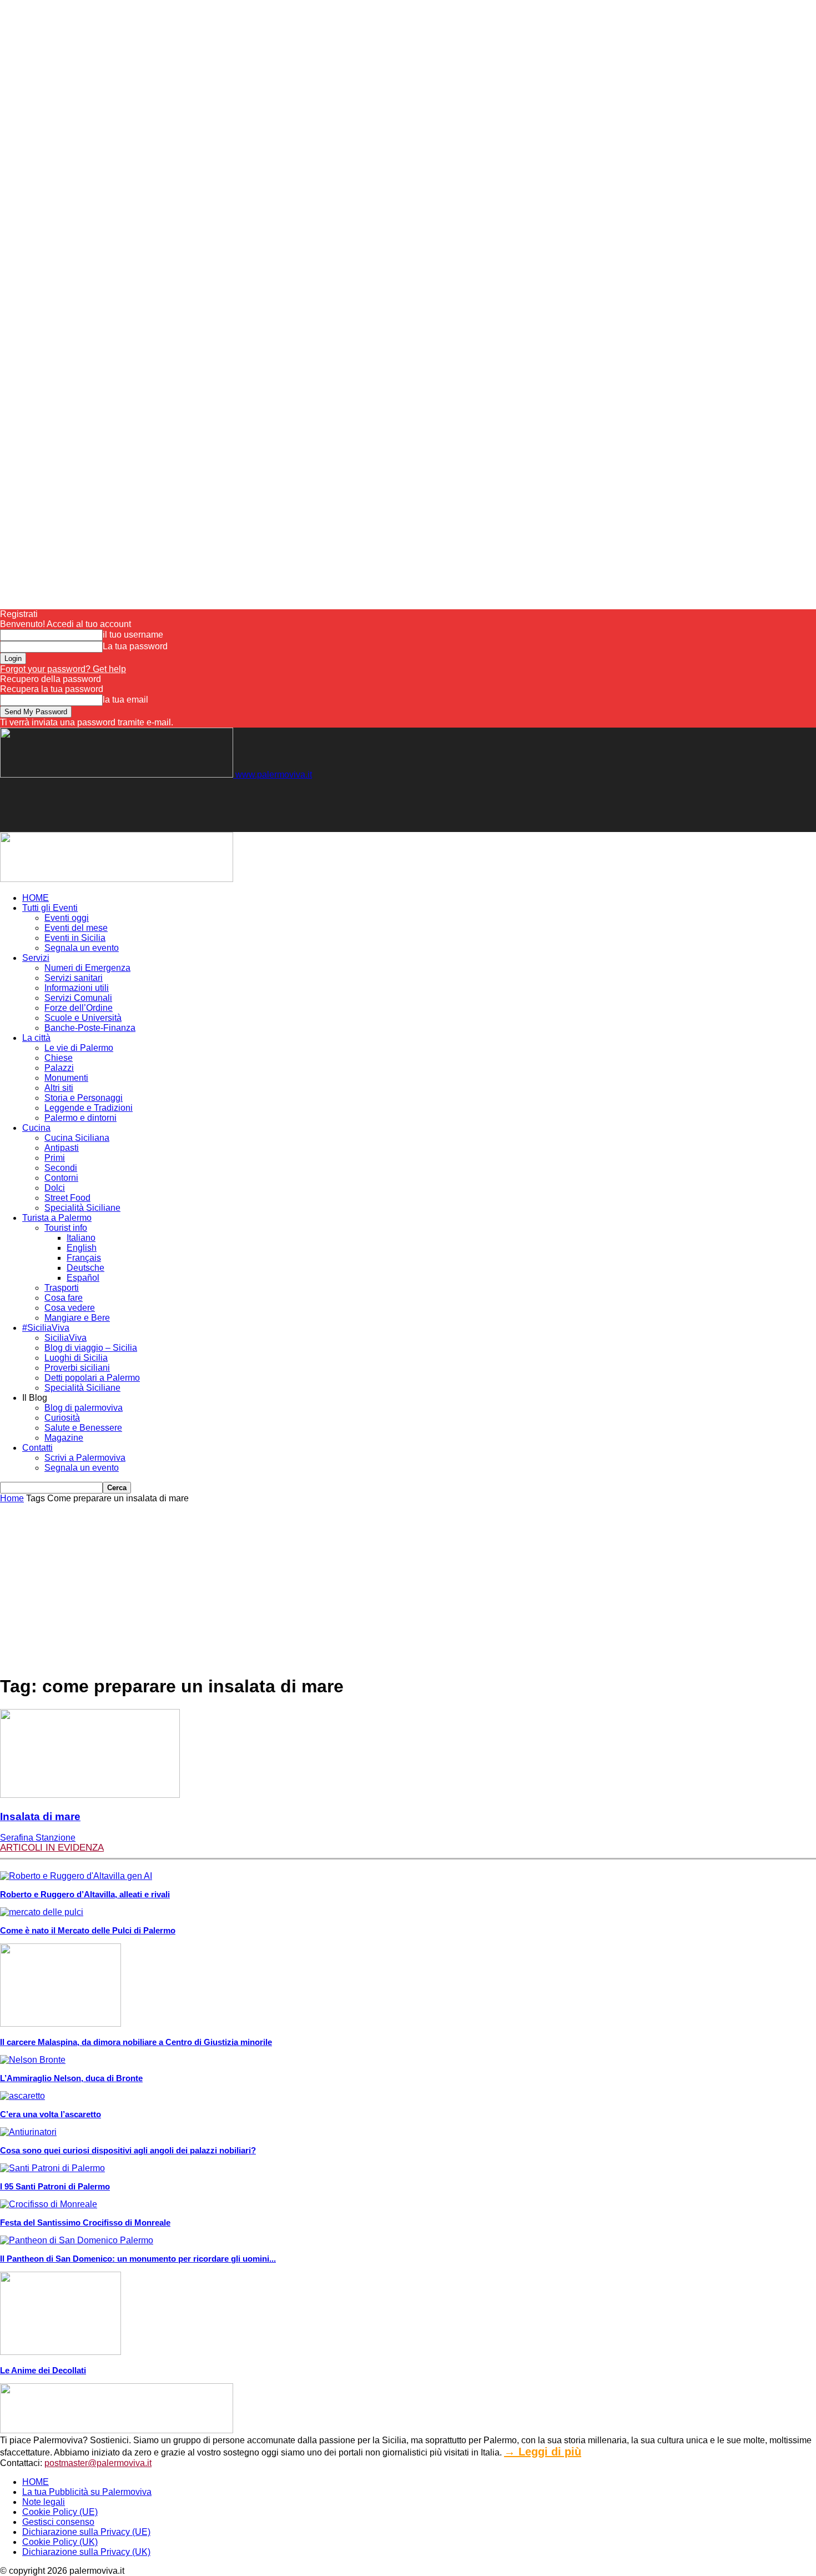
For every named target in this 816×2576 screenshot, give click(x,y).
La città (36, 1038)
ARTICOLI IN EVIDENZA (52, 1848)
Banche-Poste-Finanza (90, 1028)
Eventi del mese (76, 928)
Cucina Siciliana (77, 1138)
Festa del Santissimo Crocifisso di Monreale (85, 2222)
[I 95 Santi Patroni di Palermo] (52, 2168)
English (82, 1248)
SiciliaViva (66, 1338)
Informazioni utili (77, 988)
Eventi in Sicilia (75, 938)
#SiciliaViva (46, 1328)
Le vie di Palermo (79, 1048)
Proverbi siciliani (77, 1368)
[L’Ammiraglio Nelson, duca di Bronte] (33, 2060)
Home (12, 1498)
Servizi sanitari (74, 978)
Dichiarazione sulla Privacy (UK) (86, 2552)
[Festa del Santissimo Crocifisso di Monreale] (49, 2204)
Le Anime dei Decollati (43, 2370)
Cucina (36, 1128)
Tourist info (66, 1228)
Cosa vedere (70, 1308)
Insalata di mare (40, 1816)
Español (83, 1278)
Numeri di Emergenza (87, 968)
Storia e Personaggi (84, 1098)
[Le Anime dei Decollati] (61, 2352)
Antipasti (62, 1148)
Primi (55, 1158)
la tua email (125, 700)
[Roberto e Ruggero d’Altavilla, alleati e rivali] (76, 1876)
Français (84, 1258)
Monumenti (66, 1078)
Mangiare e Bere (77, 1318)
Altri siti (59, 1088)
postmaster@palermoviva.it (98, 2463)
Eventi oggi (67, 918)
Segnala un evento (82, 948)
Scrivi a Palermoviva (85, 1458)
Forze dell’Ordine (79, 1008)
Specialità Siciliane (82, 1208)
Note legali (44, 2502)
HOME (36, 898)
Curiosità (62, 1418)
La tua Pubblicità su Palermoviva (87, 2492)
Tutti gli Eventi (50, 908)
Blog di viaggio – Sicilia (91, 1348)
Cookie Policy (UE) (60, 2512)
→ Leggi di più (543, 2452)
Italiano (81, 1238)
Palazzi (59, 1068)
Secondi (61, 1168)
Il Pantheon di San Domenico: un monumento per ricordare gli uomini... (138, 2259)
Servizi (36, 958)
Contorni (61, 1178)
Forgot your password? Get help (63, 669)
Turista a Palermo (57, 1218)
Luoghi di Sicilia (76, 1358)
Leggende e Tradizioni (89, 1108)
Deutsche (85, 1268)
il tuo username (133, 635)
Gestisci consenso (58, 2522)
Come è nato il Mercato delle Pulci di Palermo (88, 1930)
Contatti (37, 1448)
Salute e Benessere (83, 1428)
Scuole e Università (83, 1018)
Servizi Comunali (78, 998)
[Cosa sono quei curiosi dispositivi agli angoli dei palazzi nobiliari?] (28, 2132)
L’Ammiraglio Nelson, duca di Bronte (71, 2078)
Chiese (59, 1058)
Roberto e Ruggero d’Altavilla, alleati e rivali (85, 1894)
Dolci (55, 1188)
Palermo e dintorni (80, 1118)
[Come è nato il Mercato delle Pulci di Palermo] (42, 1912)
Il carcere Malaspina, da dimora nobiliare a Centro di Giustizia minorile (136, 2042)
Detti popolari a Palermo (92, 1378)
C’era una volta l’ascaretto (51, 2114)
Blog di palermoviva (84, 1408)
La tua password (135, 646)
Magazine (64, 1438)
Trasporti (62, 1288)
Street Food (67, 1198)
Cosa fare (64, 1298)
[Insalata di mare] (90, 1795)
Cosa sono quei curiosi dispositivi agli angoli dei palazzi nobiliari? (128, 2150)
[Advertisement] (202, 805)
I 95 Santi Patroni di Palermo (55, 2186)
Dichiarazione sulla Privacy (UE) (86, 2532)
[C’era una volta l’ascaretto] (22, 2096)
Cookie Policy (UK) (60, 2542)
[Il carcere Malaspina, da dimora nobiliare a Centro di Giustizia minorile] (61, 2024)
